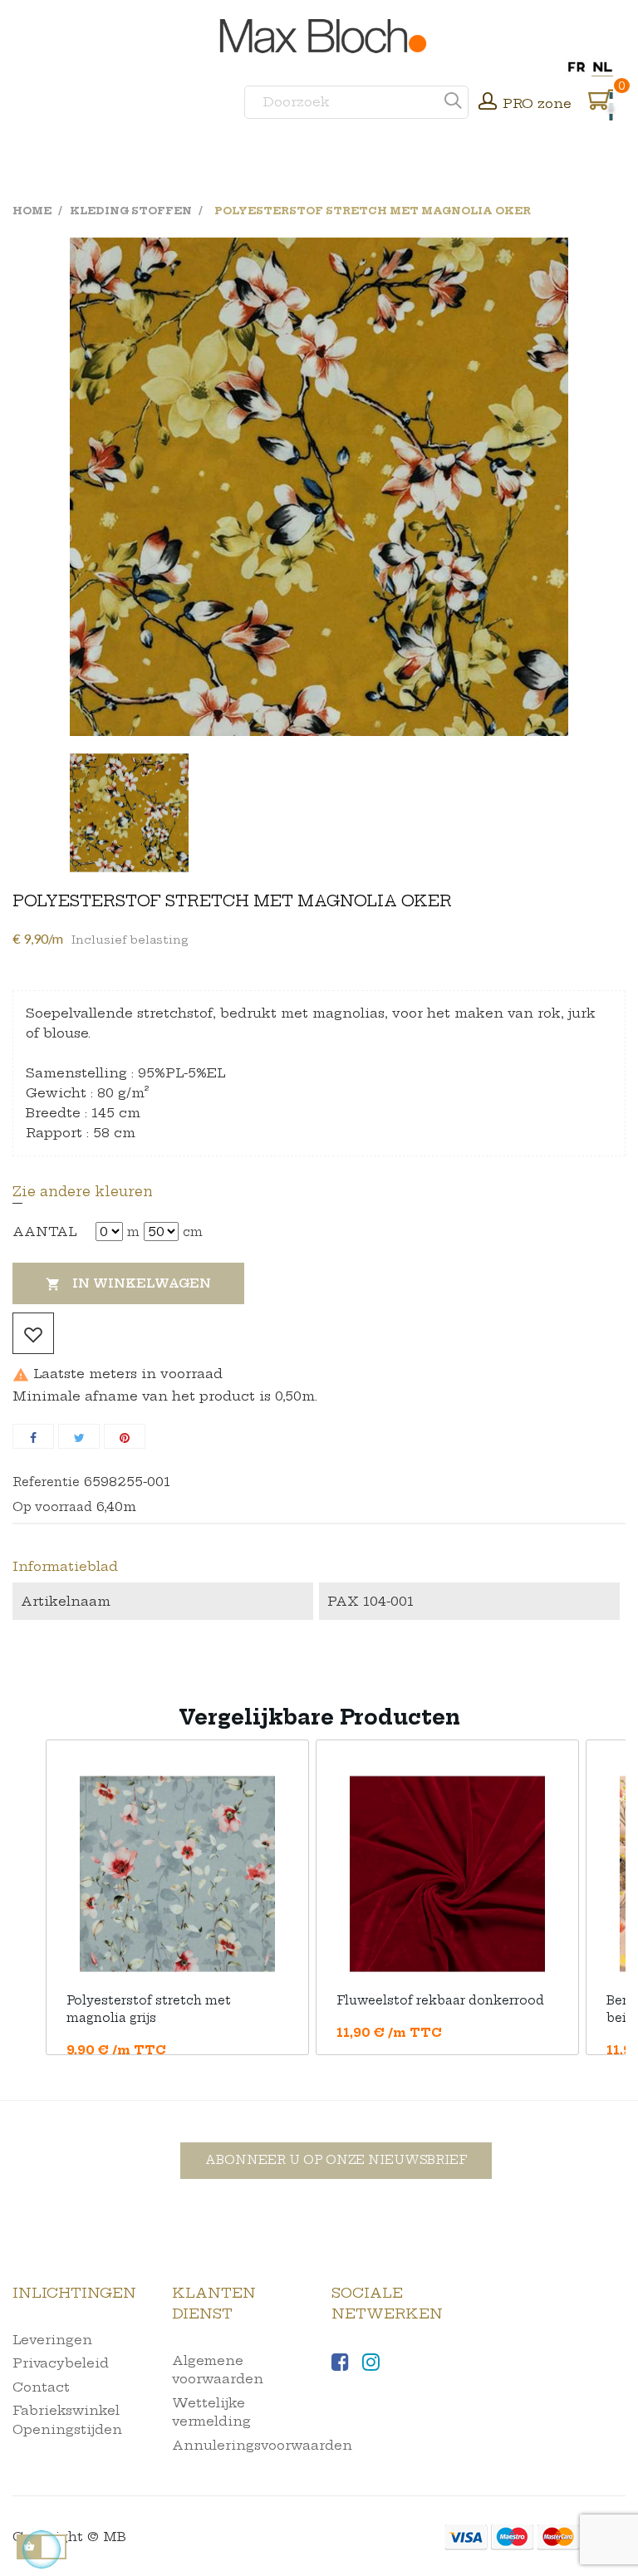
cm (193, 1232)
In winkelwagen (128, 1284)
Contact (41, 2387)
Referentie (46, 1482)
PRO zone (537, 103)
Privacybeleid (61, 2363)
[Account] (488, 103)
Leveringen (52, 2340)
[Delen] (33, 1436)
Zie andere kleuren (83, 1191)
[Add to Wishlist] (33, 1333)
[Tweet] (79, 1436)
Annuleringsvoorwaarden (262, 2445)
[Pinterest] (125, 1436)
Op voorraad (52, 1507)
